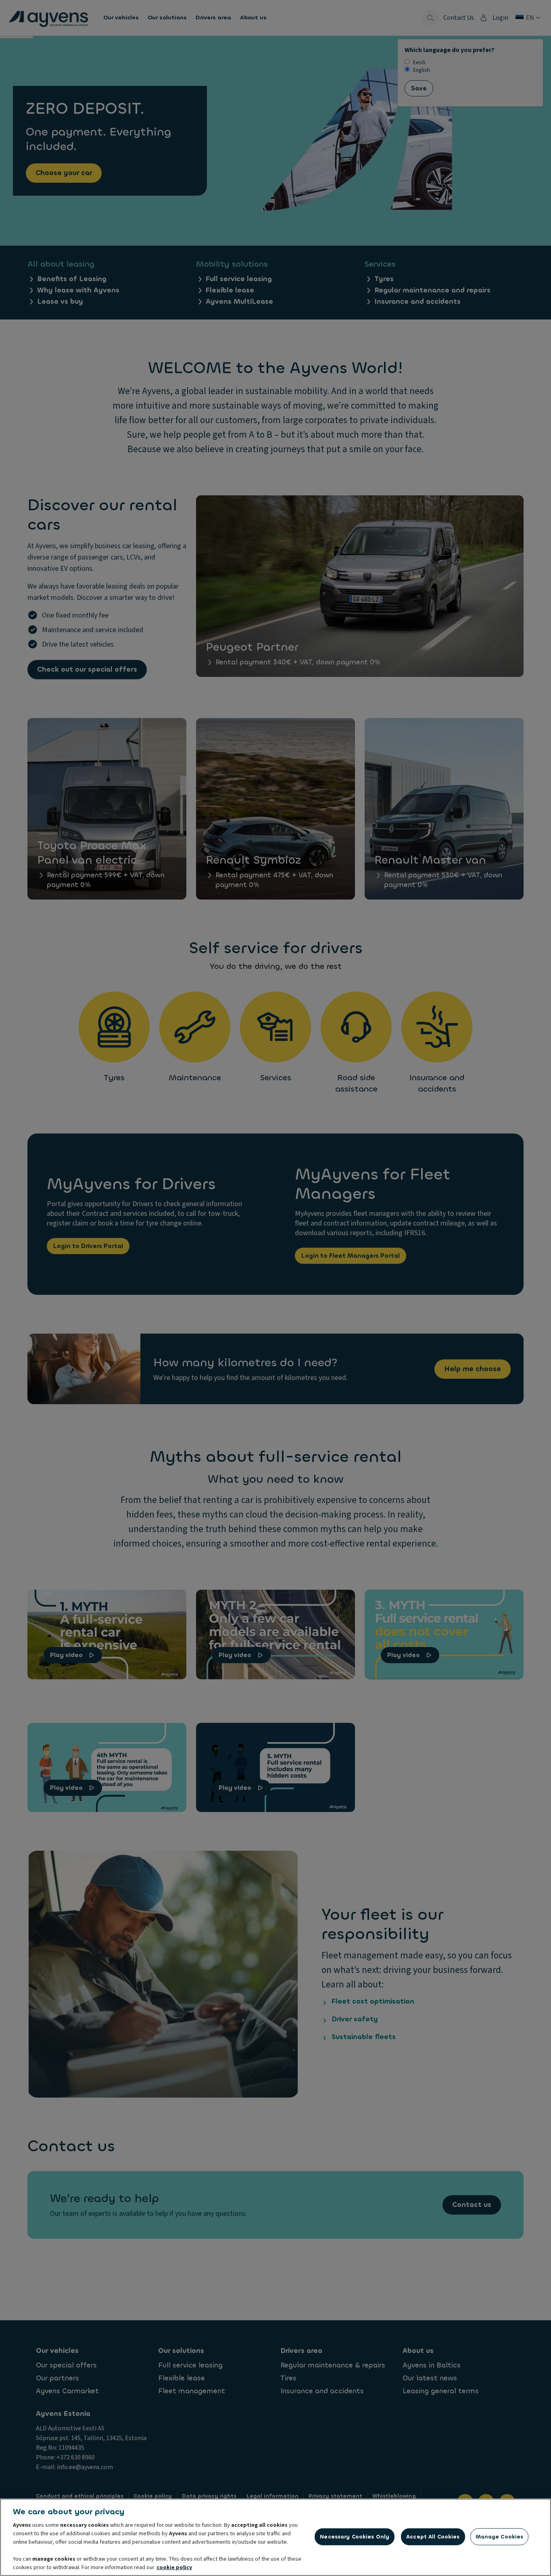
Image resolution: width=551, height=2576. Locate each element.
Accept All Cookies (433, 2537)
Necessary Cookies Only (355, 2537)
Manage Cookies (500, 2537)
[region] (275, 2537)
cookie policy (174, 2568)
